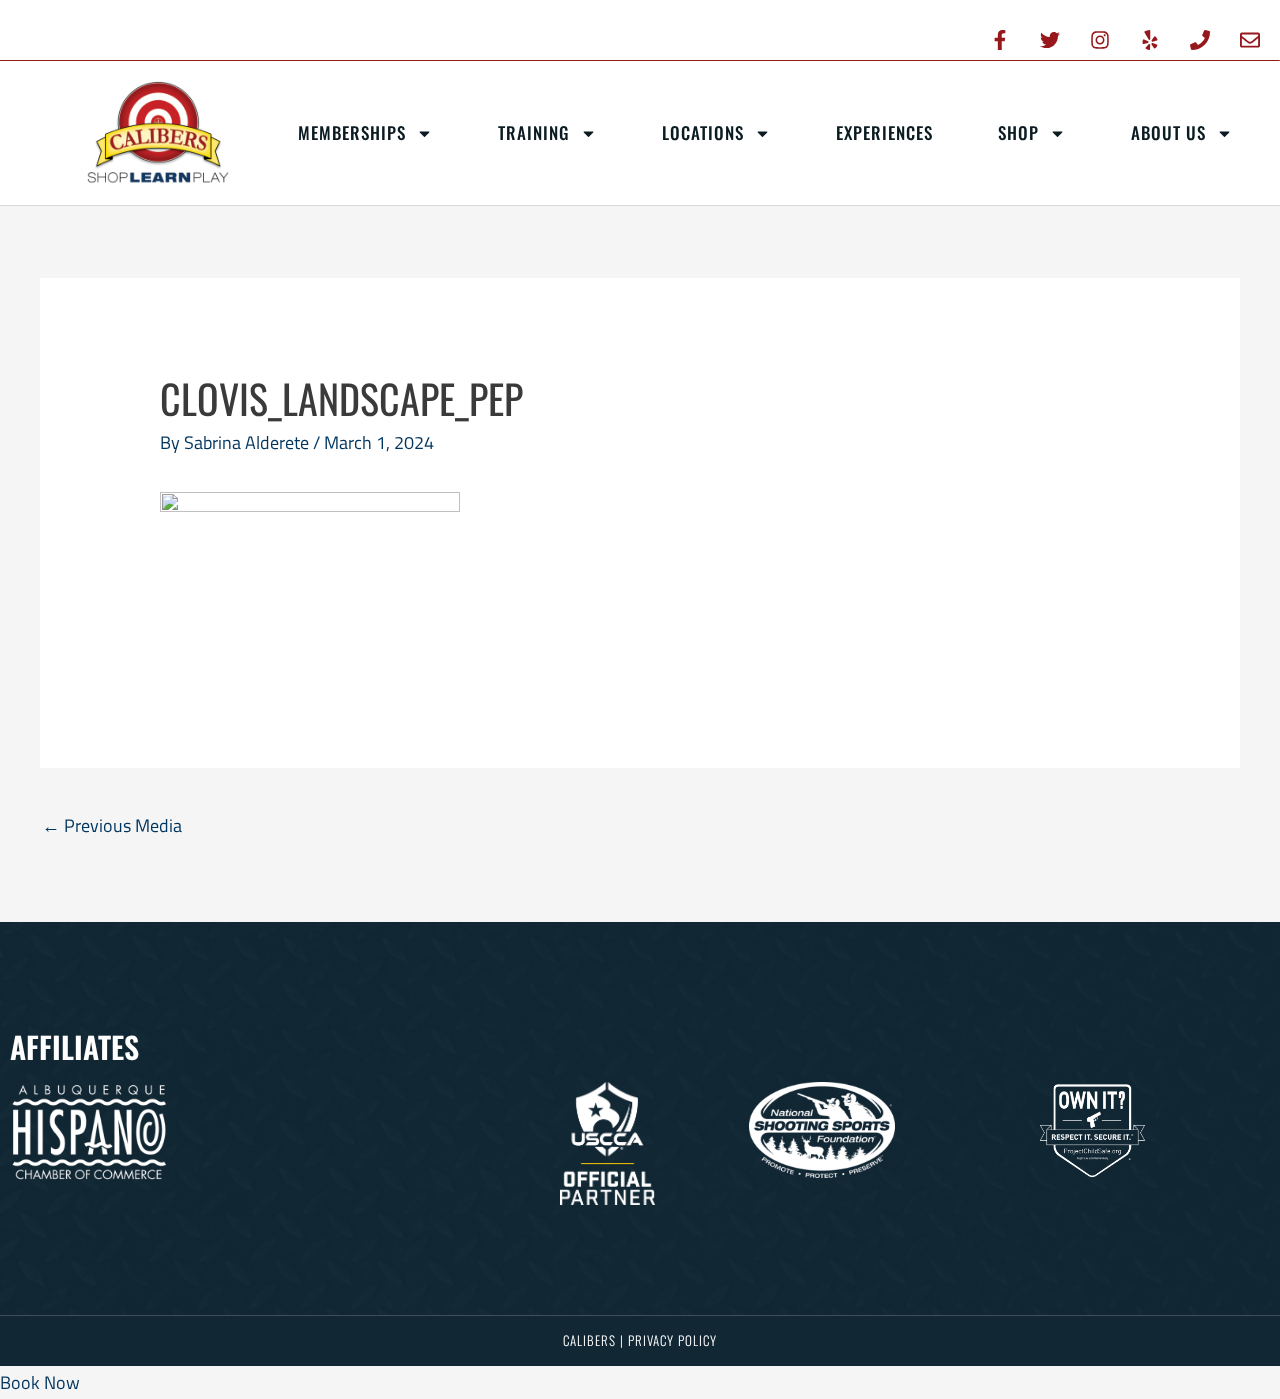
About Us (1168, 132)
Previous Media (112, 825)
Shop (1018, 132)
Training (534, 132)
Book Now (40, 1382)
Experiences (884, 132)
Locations (703, 132)
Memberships (352, 132)
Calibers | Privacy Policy (640, 1340)
